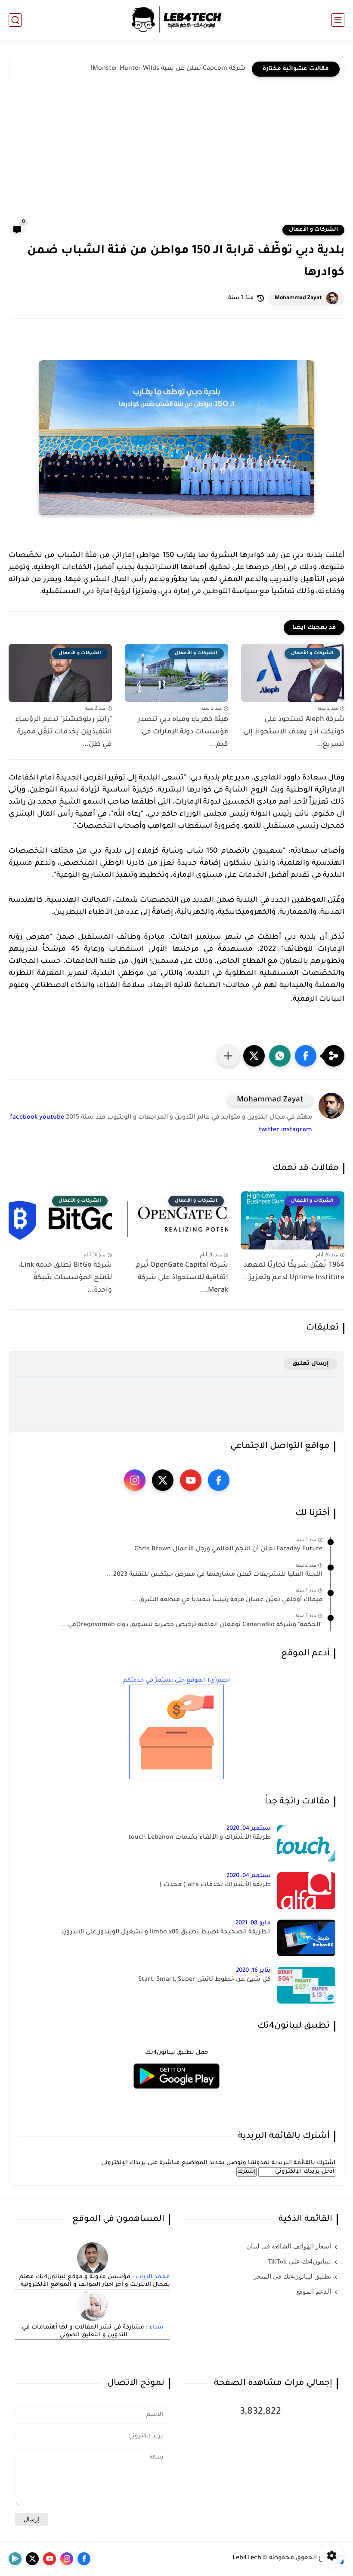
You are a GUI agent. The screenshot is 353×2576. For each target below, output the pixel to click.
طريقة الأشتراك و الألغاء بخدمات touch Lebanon (200, 1838)
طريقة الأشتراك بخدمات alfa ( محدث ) (215, 1885)
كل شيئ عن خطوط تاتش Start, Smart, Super (204, 1980)
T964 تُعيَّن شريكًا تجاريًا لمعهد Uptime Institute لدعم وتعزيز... (294, 1272)
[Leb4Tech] (176, 20)
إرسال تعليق (311, 1364)
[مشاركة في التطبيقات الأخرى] (228, 1056)
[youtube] (191, 1480)
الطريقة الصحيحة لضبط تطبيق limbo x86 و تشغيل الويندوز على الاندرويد (166, 1933)
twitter (269, 1130)
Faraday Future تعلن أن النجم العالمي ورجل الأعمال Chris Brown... (225, 1549)
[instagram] (135, 1480)
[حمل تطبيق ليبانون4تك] (176, 2094)
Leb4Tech (247, 2558)
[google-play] (15, 2559)
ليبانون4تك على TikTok (299, 2261)
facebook (24, 1118)
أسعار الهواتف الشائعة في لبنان (289, 2246)
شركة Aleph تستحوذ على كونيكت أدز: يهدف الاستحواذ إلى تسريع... (294, 732)
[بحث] (15, 20)
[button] (306, 1056)
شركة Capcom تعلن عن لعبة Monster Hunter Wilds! (168, 69)
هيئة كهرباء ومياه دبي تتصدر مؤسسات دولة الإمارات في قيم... (183, 732)
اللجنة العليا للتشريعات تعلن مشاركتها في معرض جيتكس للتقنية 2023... (215, 1575)
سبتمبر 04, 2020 (249, 1829)
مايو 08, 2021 (253, 1923)
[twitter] (163, 1480)
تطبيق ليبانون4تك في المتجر (292, 2276)
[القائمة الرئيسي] (338, 20)
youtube (52, 1118)
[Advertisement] (176, 159)
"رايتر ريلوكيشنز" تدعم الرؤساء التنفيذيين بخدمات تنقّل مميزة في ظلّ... (63, 732)
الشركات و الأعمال (313, 230)
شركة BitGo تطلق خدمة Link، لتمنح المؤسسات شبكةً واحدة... (65, 1278)
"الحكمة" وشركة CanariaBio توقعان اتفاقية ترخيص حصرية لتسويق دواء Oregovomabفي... (192, 1625)
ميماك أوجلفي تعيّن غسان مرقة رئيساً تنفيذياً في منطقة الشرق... (228, 1600)
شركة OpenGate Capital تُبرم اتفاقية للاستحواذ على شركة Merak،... (182, 1278)
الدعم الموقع (314, 2291)
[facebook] (219, 1480)
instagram (297, 1130)
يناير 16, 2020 (253, 1971)
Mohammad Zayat (298, 298)
